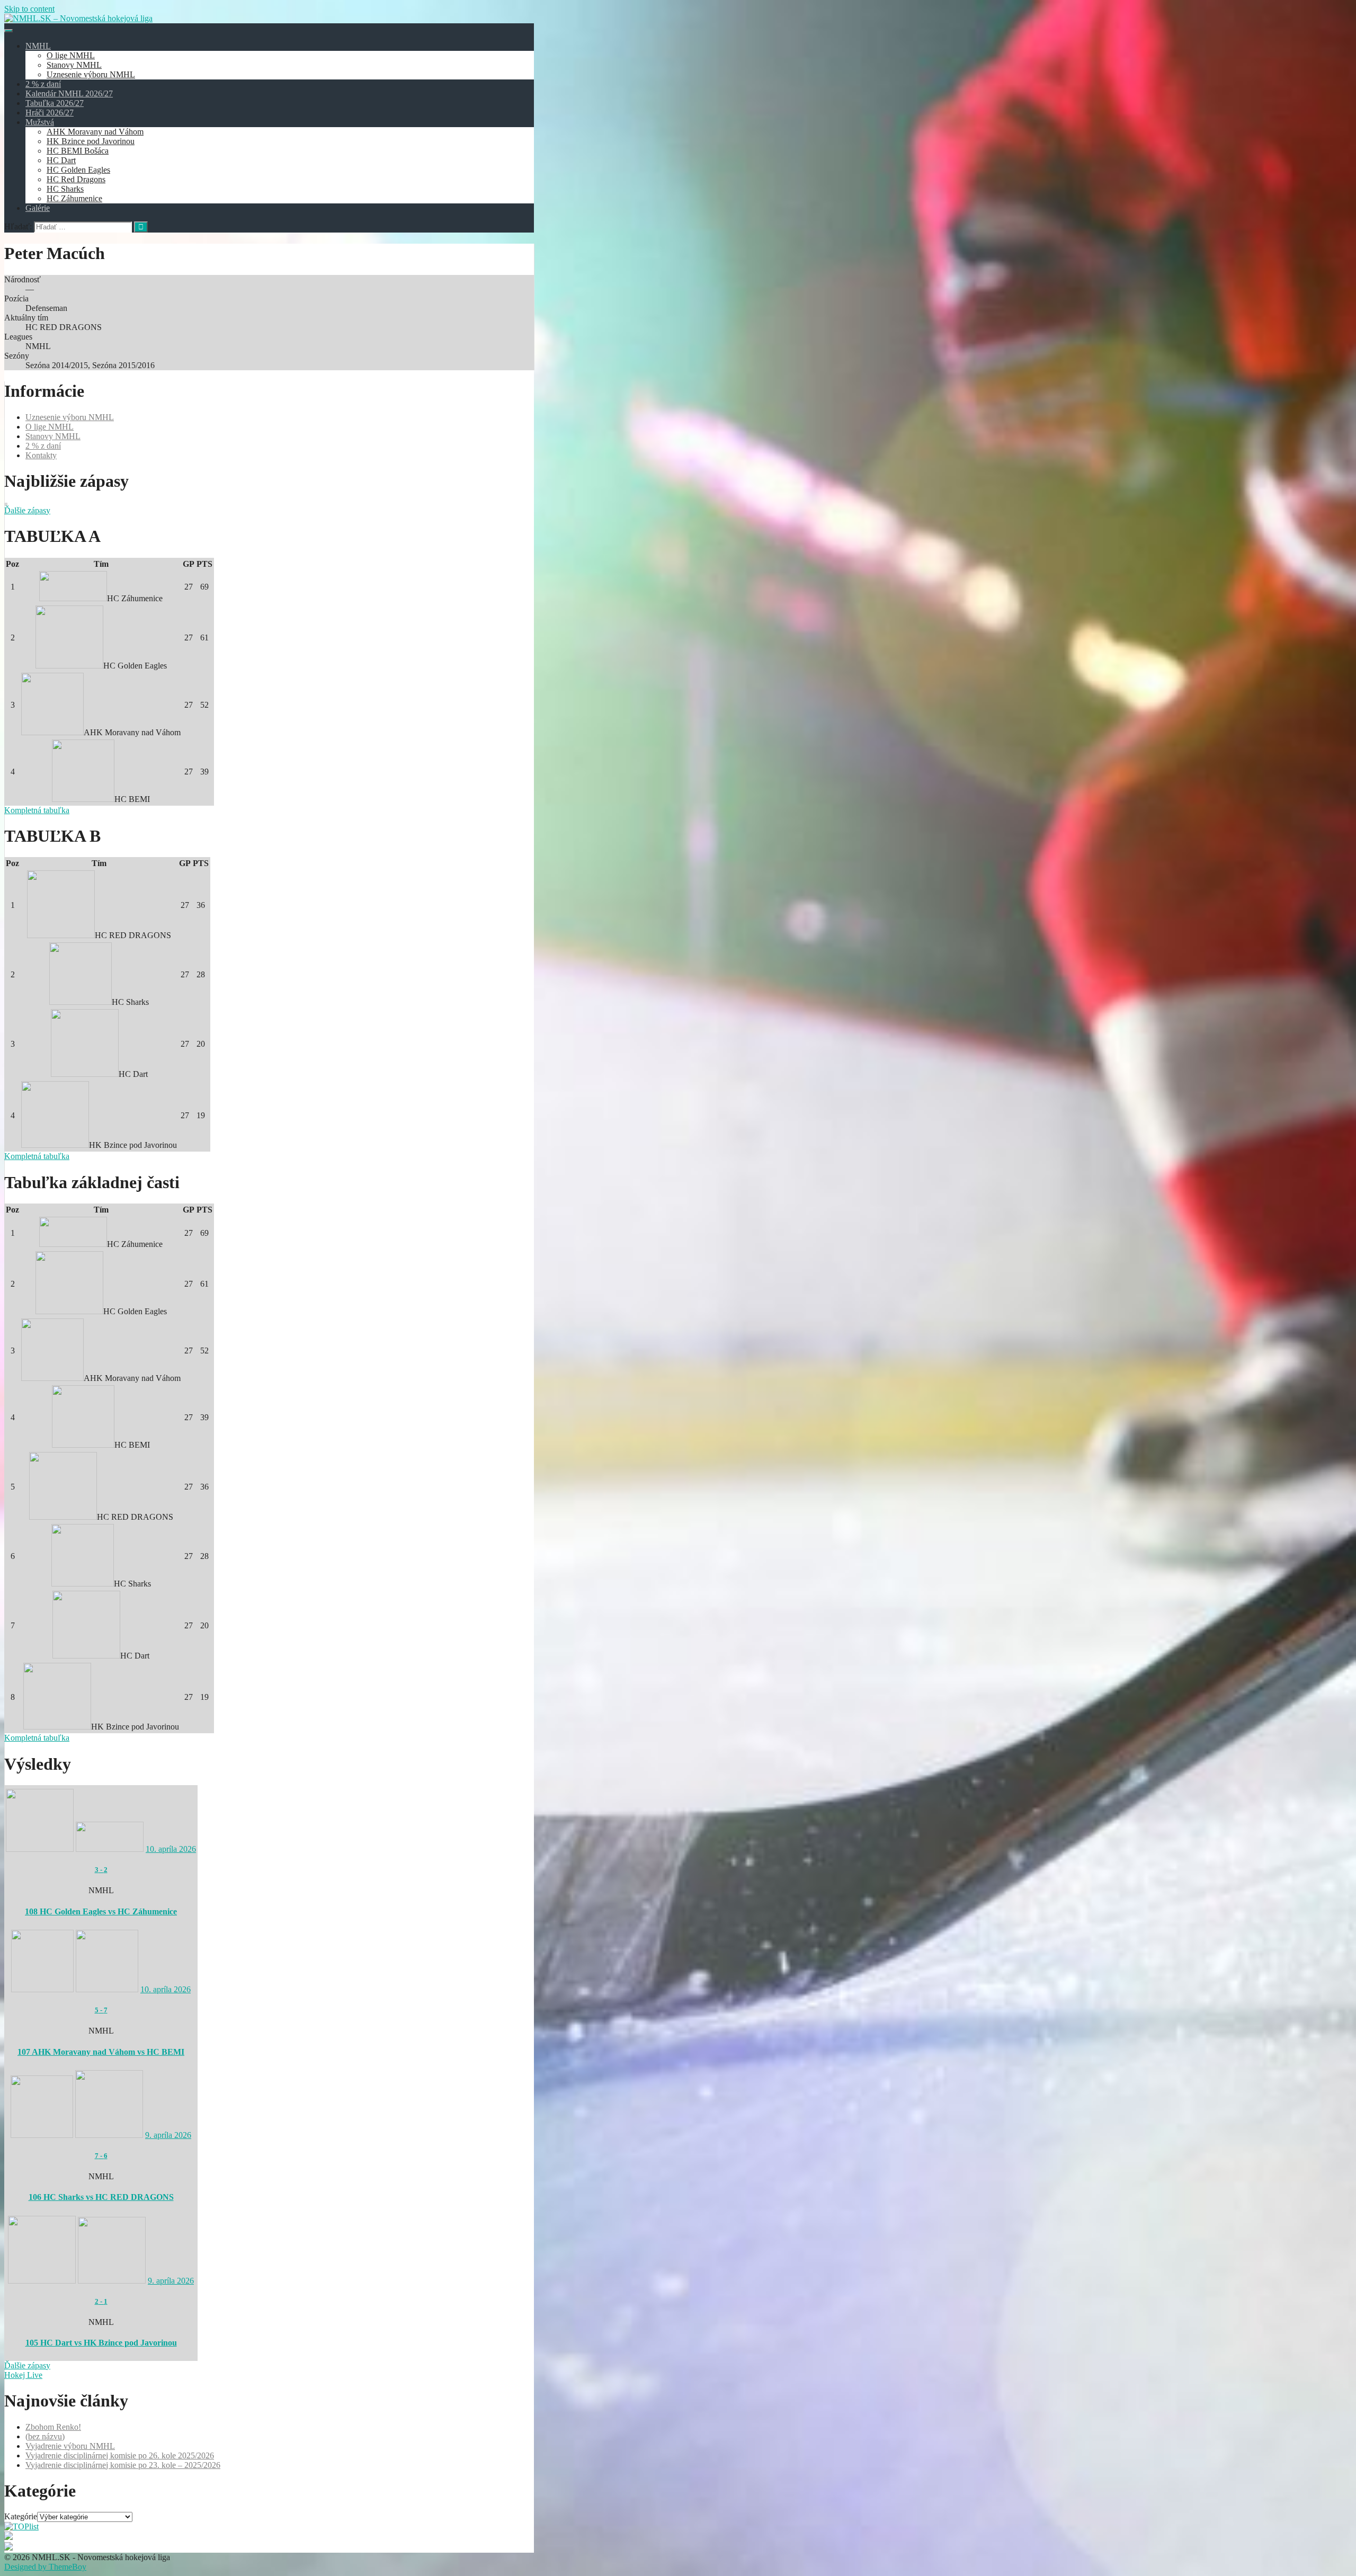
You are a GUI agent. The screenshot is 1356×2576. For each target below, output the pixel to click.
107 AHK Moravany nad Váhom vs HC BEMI (101, 2052)
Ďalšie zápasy (27, 510)
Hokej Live (23, 2375)
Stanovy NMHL (74, 65)
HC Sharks (65, 189)
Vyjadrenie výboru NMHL (70, 2446)
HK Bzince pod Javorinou (91, 141)
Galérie (38, 208)
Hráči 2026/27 (50, 113)
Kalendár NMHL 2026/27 (69, 93)
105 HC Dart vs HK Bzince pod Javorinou (101, 2343)
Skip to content (29, 9)
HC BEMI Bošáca (78, 151)
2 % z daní (43, 84)
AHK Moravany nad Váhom (95, 132)
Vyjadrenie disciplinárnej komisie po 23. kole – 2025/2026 (123, 2465)
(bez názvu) (45, 2436)
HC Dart (61, 160)
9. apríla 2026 (168, 2135)
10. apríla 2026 (171, 1849)
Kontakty (41, 455)
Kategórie (21, 2516)
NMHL (38, 46)
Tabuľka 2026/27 (55, 103)
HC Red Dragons (76, 179)
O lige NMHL (71, 55)
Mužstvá (40, 122)
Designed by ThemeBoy (45, 2567)
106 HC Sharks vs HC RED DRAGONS (101, 2197)
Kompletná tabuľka (37, 810)
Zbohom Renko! (53, 2427)
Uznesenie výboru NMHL (91, 74)
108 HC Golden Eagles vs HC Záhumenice (101, 1911)
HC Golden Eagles (78, 170)
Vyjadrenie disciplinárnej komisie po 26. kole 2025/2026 (120, 2455)
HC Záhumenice (74, 198)
